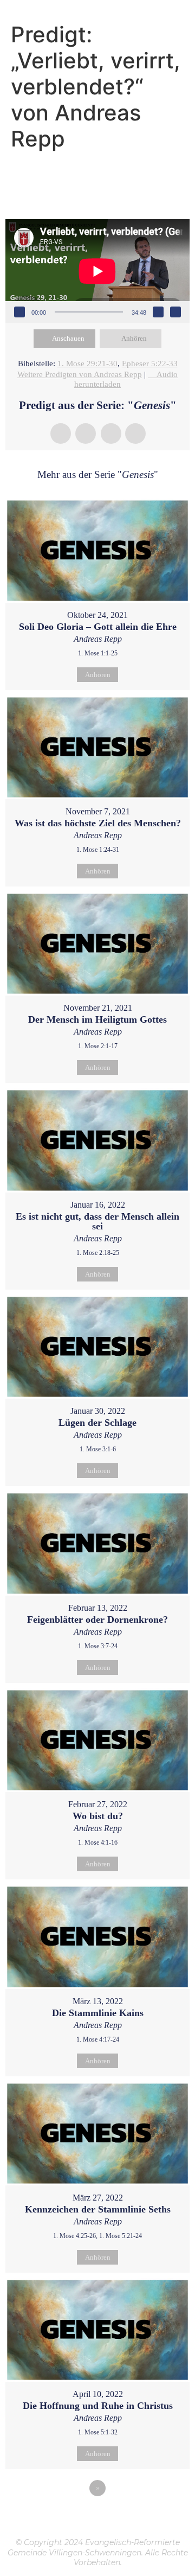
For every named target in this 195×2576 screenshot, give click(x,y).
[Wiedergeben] (19, 312)
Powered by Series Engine (97, 2518)
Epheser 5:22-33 (150, 364)
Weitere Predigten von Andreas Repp (80, 374)
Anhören (134, 338)
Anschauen (68, 338)
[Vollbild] (175, 312)
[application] (97, 271)
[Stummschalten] (158, 312)
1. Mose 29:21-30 (87, 364)
